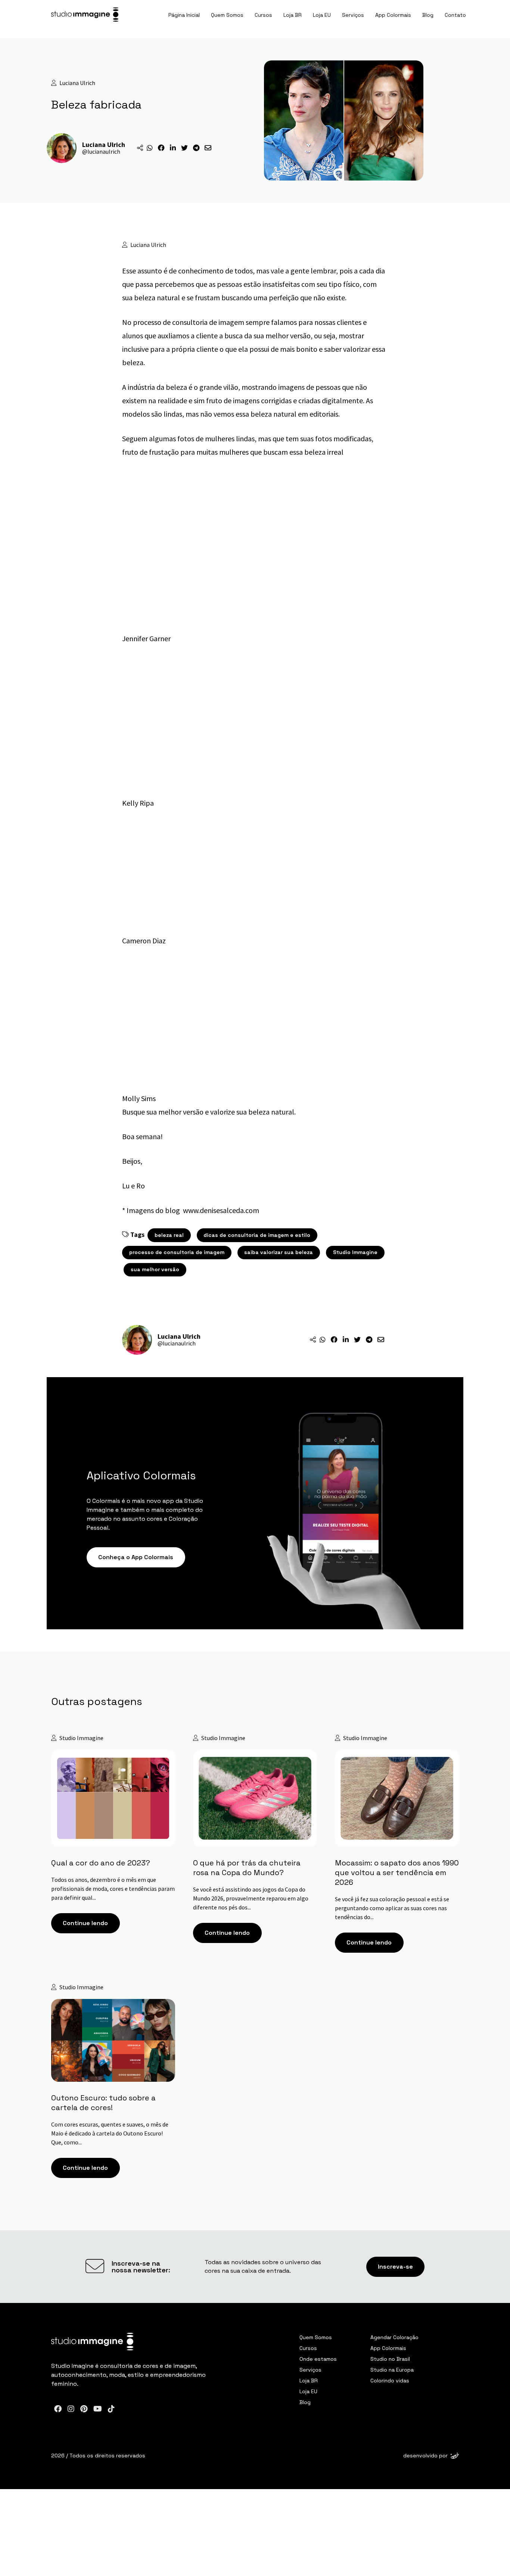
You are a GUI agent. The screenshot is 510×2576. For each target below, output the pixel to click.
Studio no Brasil (390, 2359)
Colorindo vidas (390, 2381)
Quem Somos (227, 15)
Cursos (263, 15)
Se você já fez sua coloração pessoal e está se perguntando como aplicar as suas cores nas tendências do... (392, 1908)
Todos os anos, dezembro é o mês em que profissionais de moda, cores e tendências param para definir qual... (113, 1889)
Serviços (353, 15)
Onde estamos (318, 2359)
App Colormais (393, 15)
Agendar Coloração (394, 2337)
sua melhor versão (155, 1269)
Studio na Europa (392, 2370)
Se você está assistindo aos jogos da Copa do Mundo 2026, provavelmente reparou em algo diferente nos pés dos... (251, 1898)
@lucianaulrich (101, 151)
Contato (455, 15)
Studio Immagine (355, 1252)
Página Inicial (184, 15)
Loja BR (293, 15)
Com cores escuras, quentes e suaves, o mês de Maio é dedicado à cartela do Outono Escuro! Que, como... (110, 2133)
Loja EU (322, 15)
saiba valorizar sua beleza (279, 1252)
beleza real (169, 1235)
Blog (428, 15)
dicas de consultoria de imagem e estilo (257, 1235)
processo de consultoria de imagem (177, 1252)
